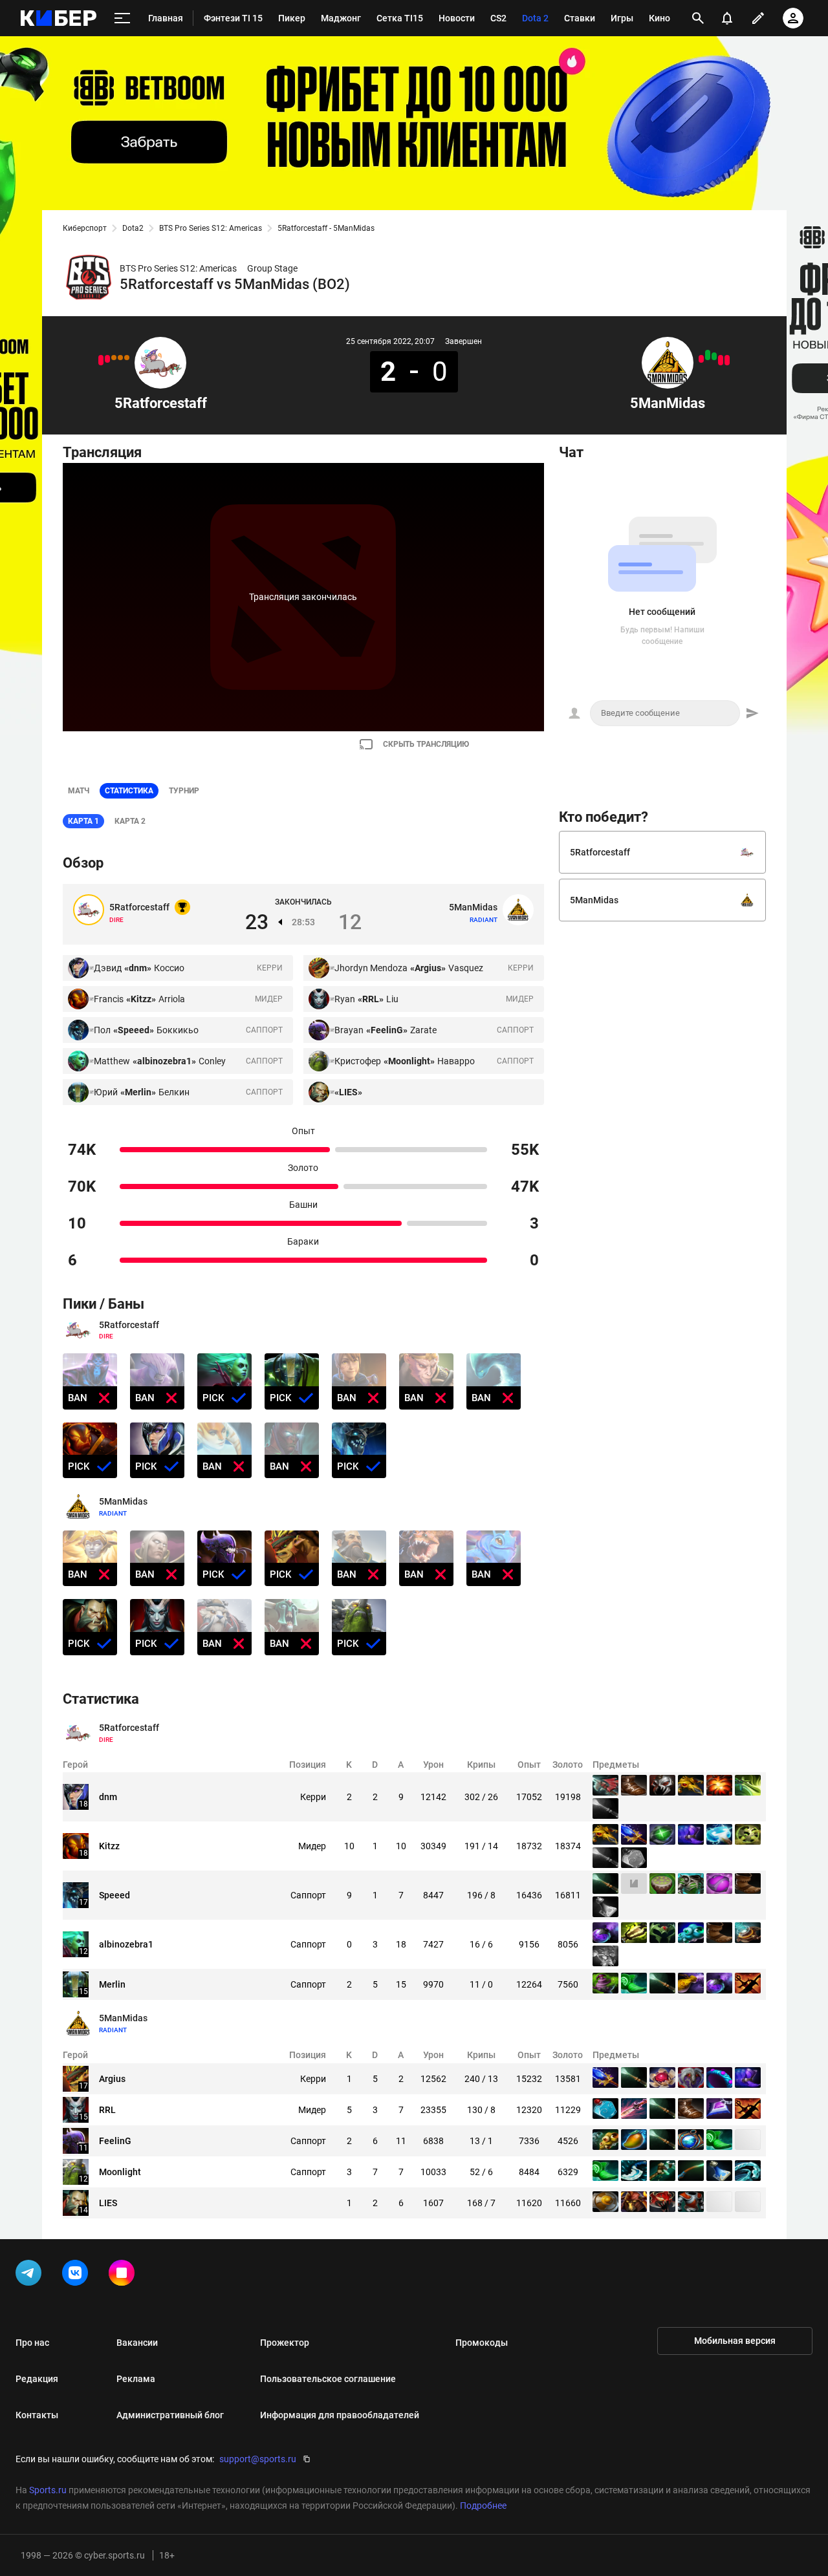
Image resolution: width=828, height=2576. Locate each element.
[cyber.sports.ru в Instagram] (124, 2275)
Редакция (37, 2379)
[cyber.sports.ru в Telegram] (31, 2275)
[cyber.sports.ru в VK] (78, 2275)
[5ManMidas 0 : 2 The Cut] (727, 360)
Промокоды (482, 2343)
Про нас (32, 2343)
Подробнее (483, 2506)
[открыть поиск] (698, 18)
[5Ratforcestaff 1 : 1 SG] (114, 358)
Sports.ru (48, 2490)
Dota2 (133, 228)
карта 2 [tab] (130, 821)
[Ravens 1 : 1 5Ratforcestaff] (127, 358)
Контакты (37, 2415)
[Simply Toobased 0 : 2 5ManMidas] (708, 355)
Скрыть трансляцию (426, 744)
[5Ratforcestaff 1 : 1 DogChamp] (120, 358)
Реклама (136, 2379)
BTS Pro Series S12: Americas (211, 228)
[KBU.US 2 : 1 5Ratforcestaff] (107, 359)
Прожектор (285, 2343)
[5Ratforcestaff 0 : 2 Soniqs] (101, 360)
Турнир (184, 791)
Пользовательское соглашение (328, 2379)
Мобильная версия (735, 2341)
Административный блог (170, 2415)
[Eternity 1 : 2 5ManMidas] (714, 356)
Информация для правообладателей (340, 2415)
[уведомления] (727, 18)
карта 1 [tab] (83, 821)
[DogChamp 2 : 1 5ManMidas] (701, 359)
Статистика (129, 791)
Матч (79, 791)
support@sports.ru (258, 2459)
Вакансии (137, 2343)
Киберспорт (85, 228)
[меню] (122, 18)
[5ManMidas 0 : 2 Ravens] (721, 360)
